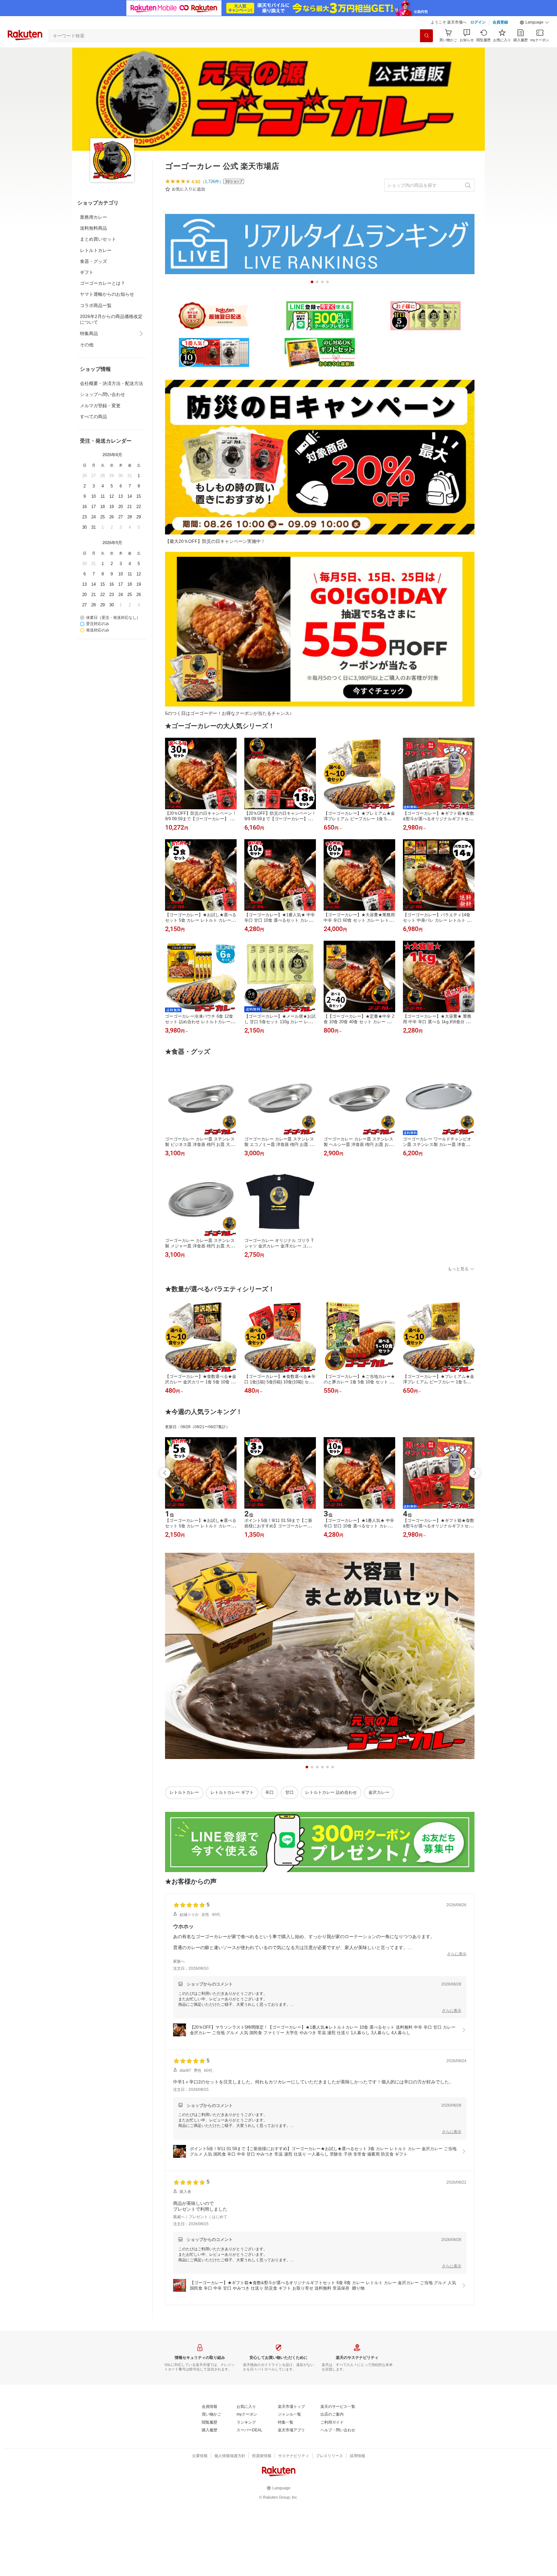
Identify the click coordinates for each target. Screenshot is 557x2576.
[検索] (426, 36)
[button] (534, 23)
